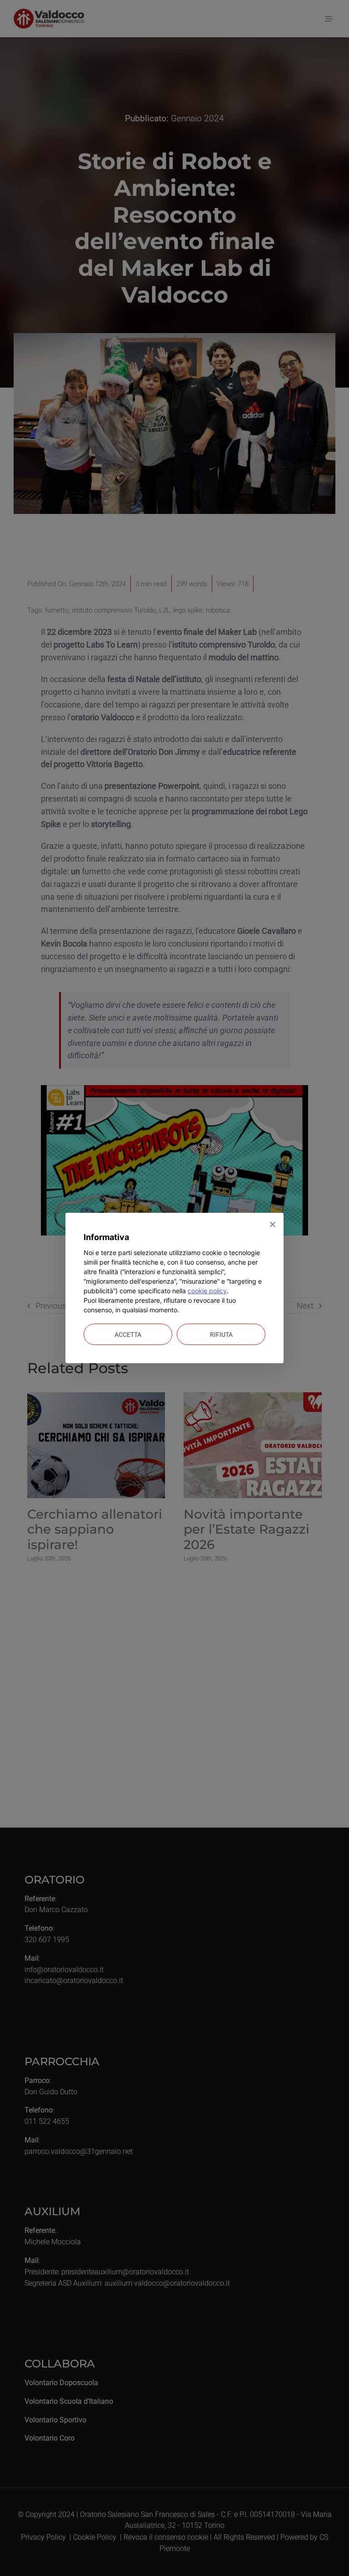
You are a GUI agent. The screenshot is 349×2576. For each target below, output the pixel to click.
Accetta (128, 1335)
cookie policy (207, 1291)
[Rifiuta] (272, 1224)
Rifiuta (221, 1335)
